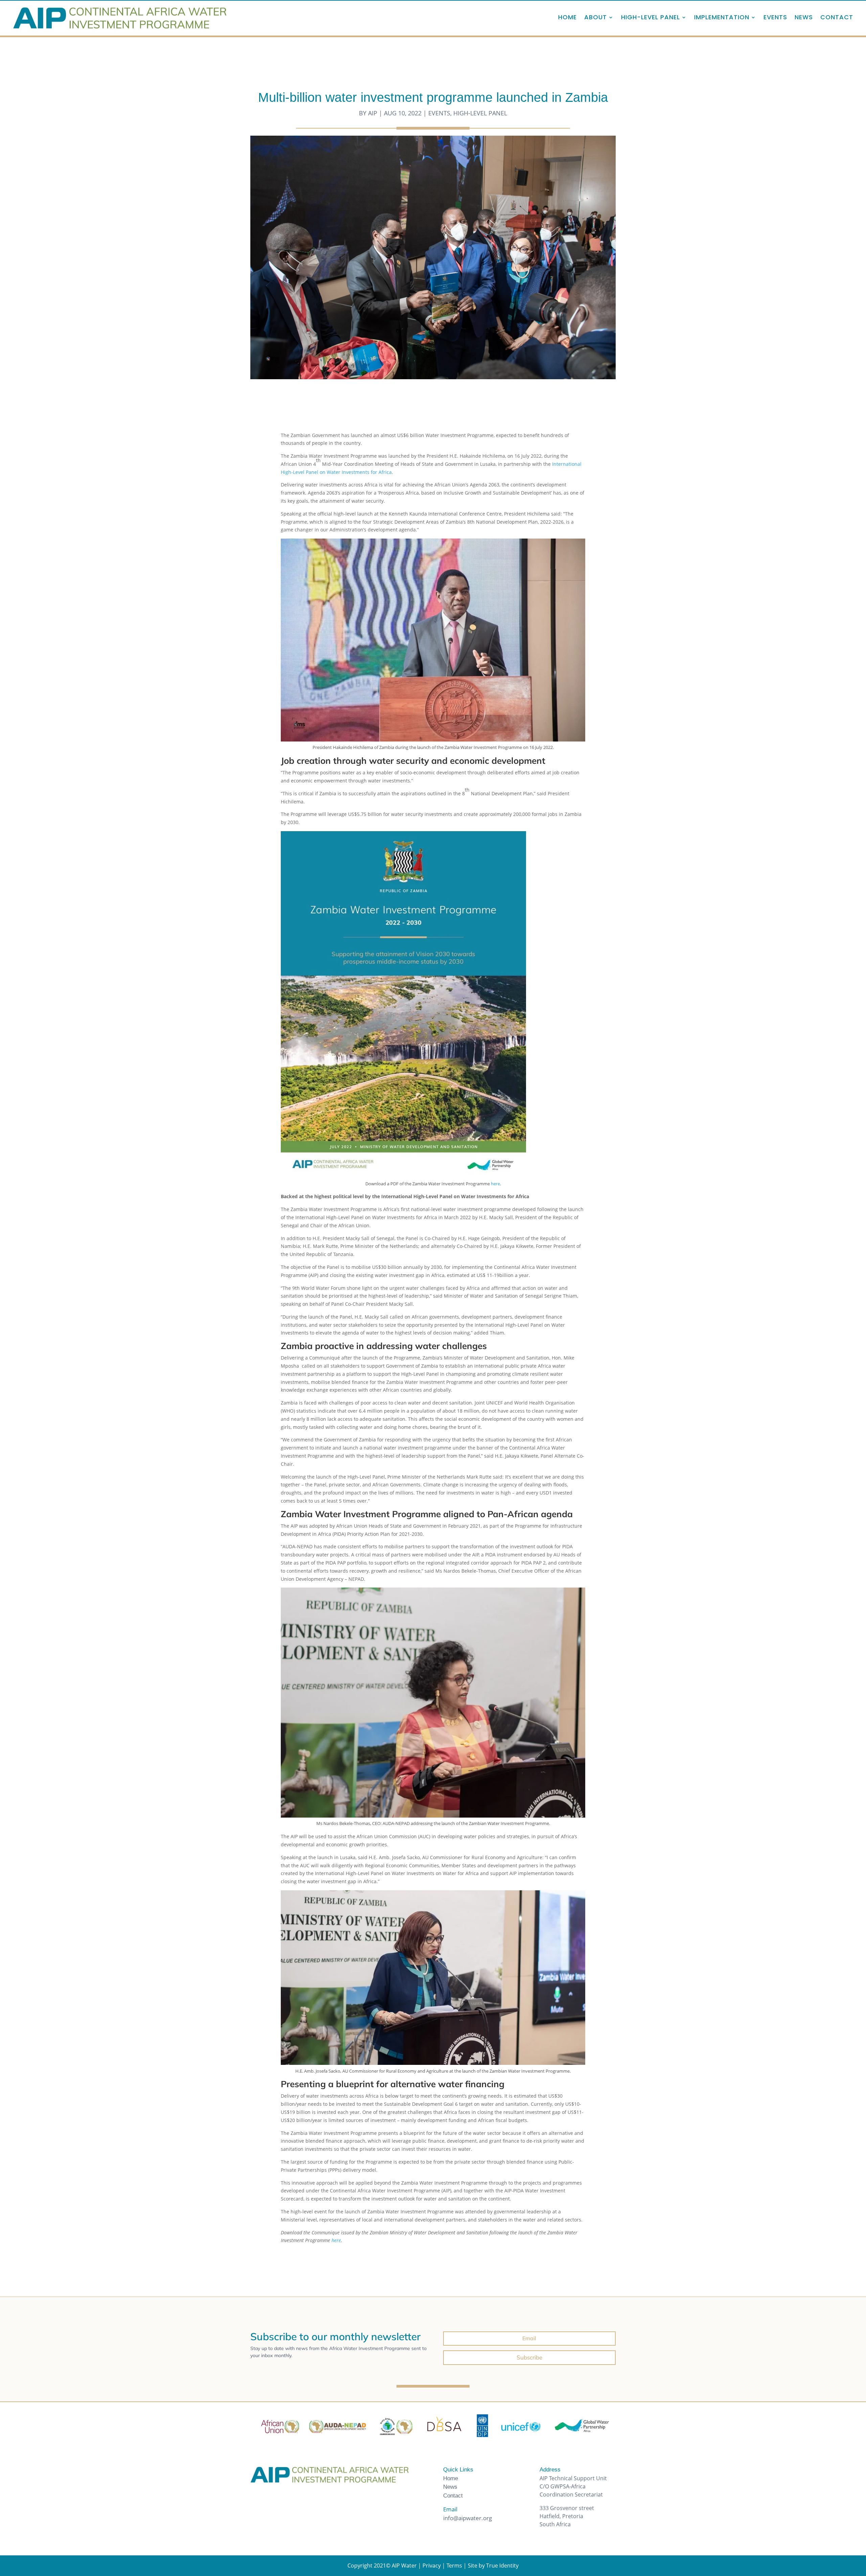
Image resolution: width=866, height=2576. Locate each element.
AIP (373, 113)
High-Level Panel (480, 113)
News (804, 17)
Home (567, 17)
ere (497, 1184)
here (336, 2240)
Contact (837, 17)
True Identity (502, 2566)
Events (775, 17)
